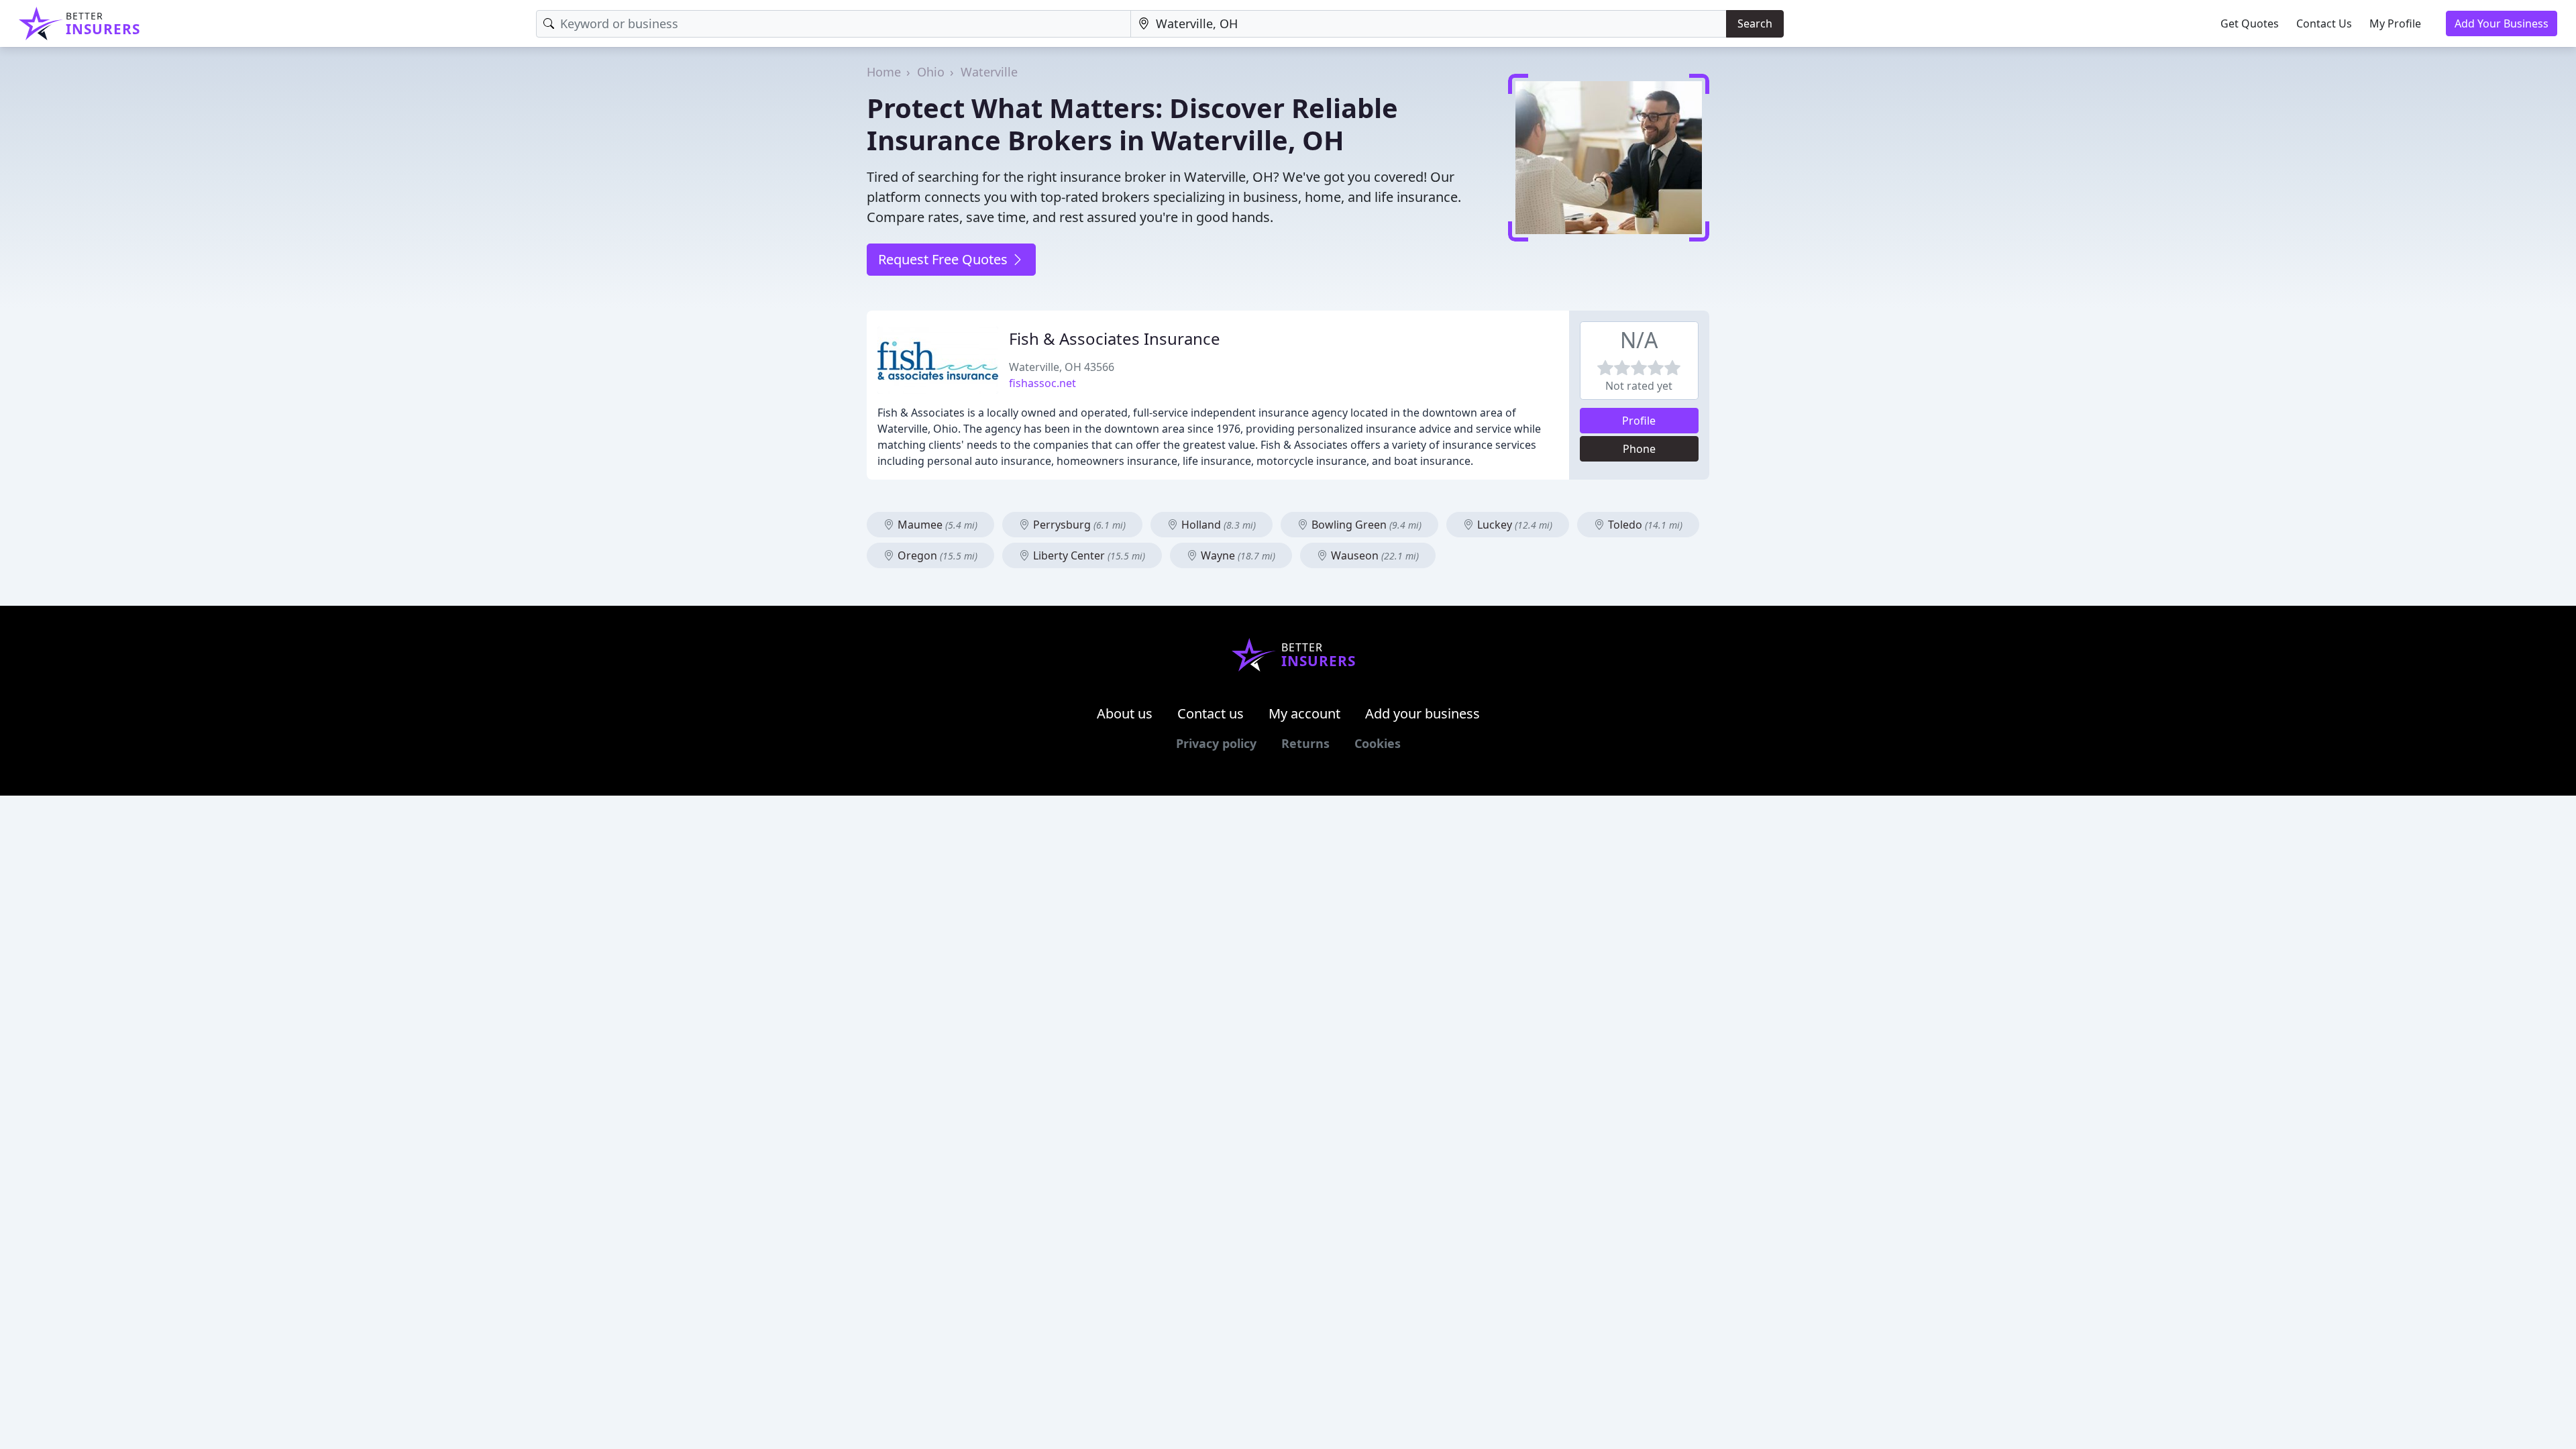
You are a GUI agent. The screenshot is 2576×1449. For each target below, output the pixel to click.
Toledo (1644, 525)
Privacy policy (1216, 743)
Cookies (1378, 743)
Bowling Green (1365, 525)
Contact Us (2324, 23)
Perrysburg (1078, 525)
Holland (1217, 525)
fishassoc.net (1042, 383)
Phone (1639, 449)
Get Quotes (2250, 23)
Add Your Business (2502, 23)
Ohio (931, 72)
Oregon (936, 555)
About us (1125, 713)
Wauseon (1374, 555)
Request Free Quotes (945, 259)
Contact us (1211, 713)
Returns (1305, 743)
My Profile (2395, 23)
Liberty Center (1088, 555)
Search (1755, 23)
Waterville (989, 72)
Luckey (1513, 525)
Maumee (936, 525)
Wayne (1237, 555)
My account (1304, 713)
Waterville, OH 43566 (1062, 367)
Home (884, 72)
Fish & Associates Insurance (1115, 338)
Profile (1639, 421)
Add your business (1423, 713)
